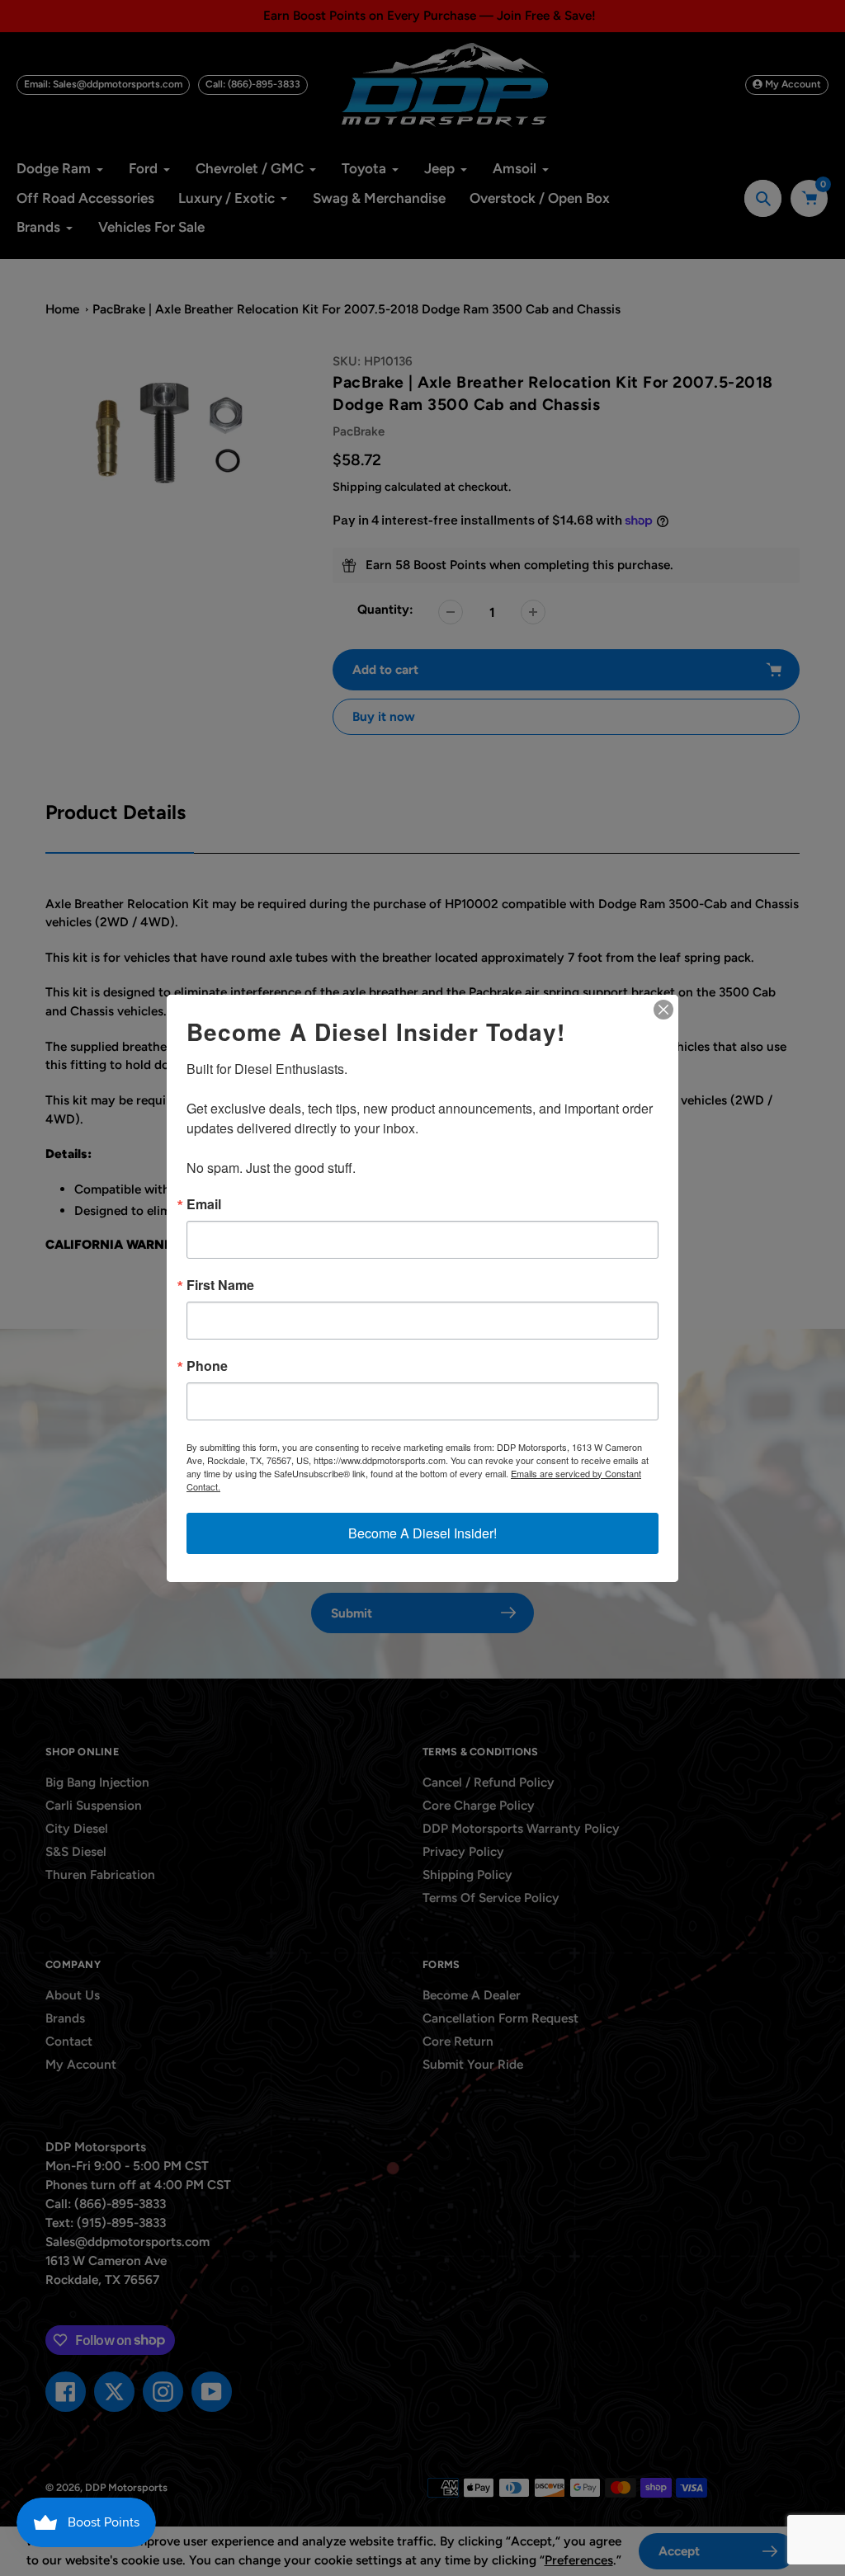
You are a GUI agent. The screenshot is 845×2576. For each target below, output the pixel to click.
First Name (220, 1285)
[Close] (663, 1010)
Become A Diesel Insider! (422, 1533)
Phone (207, 1366)
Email (204, 1204)
